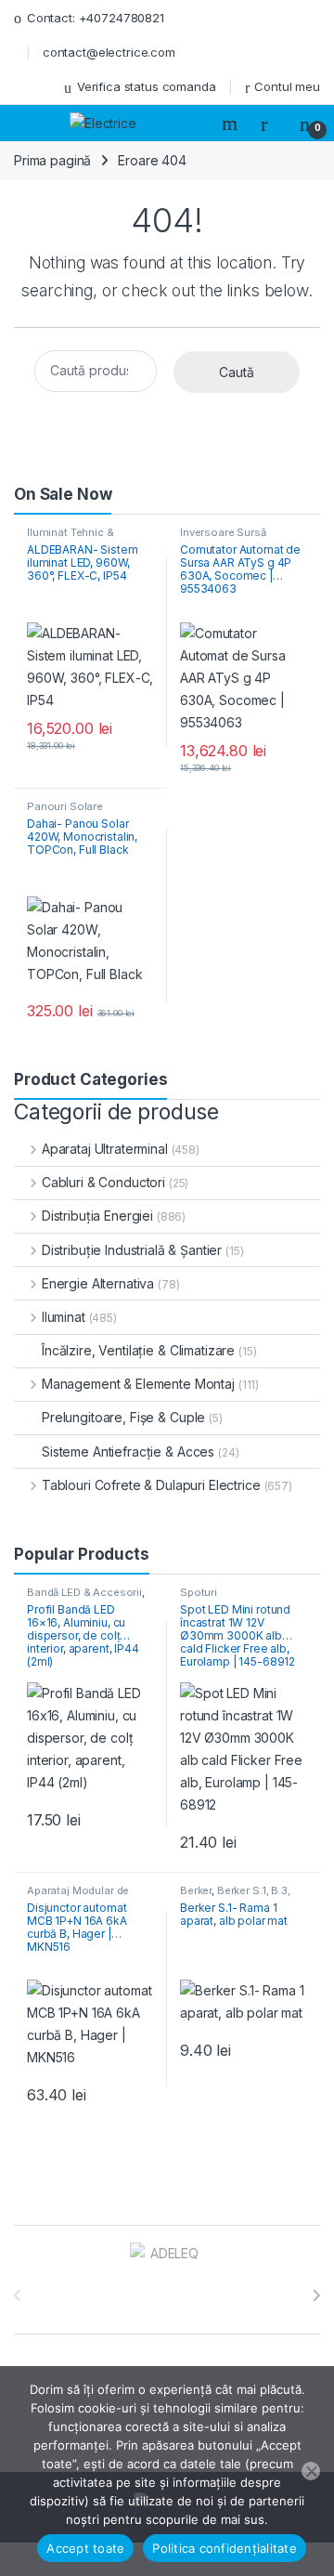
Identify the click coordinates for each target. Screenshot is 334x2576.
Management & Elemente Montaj (138, 1384)
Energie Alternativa (98, 1283)
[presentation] (316, 2295)
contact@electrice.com (109, 52)
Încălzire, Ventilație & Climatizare (138, 1350)
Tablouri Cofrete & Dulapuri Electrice (151, 1485)
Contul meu (287, 86)
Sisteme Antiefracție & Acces (128, 1451)
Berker (196, 1890)
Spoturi (199, 1592)
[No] (311, 2471)
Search (232, 124)
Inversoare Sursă (223, 532)
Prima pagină (52, 160)
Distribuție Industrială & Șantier (132, 1250)
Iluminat (64, 1317)
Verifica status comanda (147, 86)
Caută (237, 372)
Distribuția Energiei (97, 1216)
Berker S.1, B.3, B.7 (235, 1896)
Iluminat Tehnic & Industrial (71, 538)
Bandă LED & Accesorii (84, 1592)
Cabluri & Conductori (103, 1182)
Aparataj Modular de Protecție (78, 1896)
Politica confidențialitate (225, 2548)
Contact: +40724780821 (96, 18)
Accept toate (85, 2548)
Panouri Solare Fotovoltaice (65, 812)
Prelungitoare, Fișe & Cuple (123, 1417)
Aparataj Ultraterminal (105, 1149)
